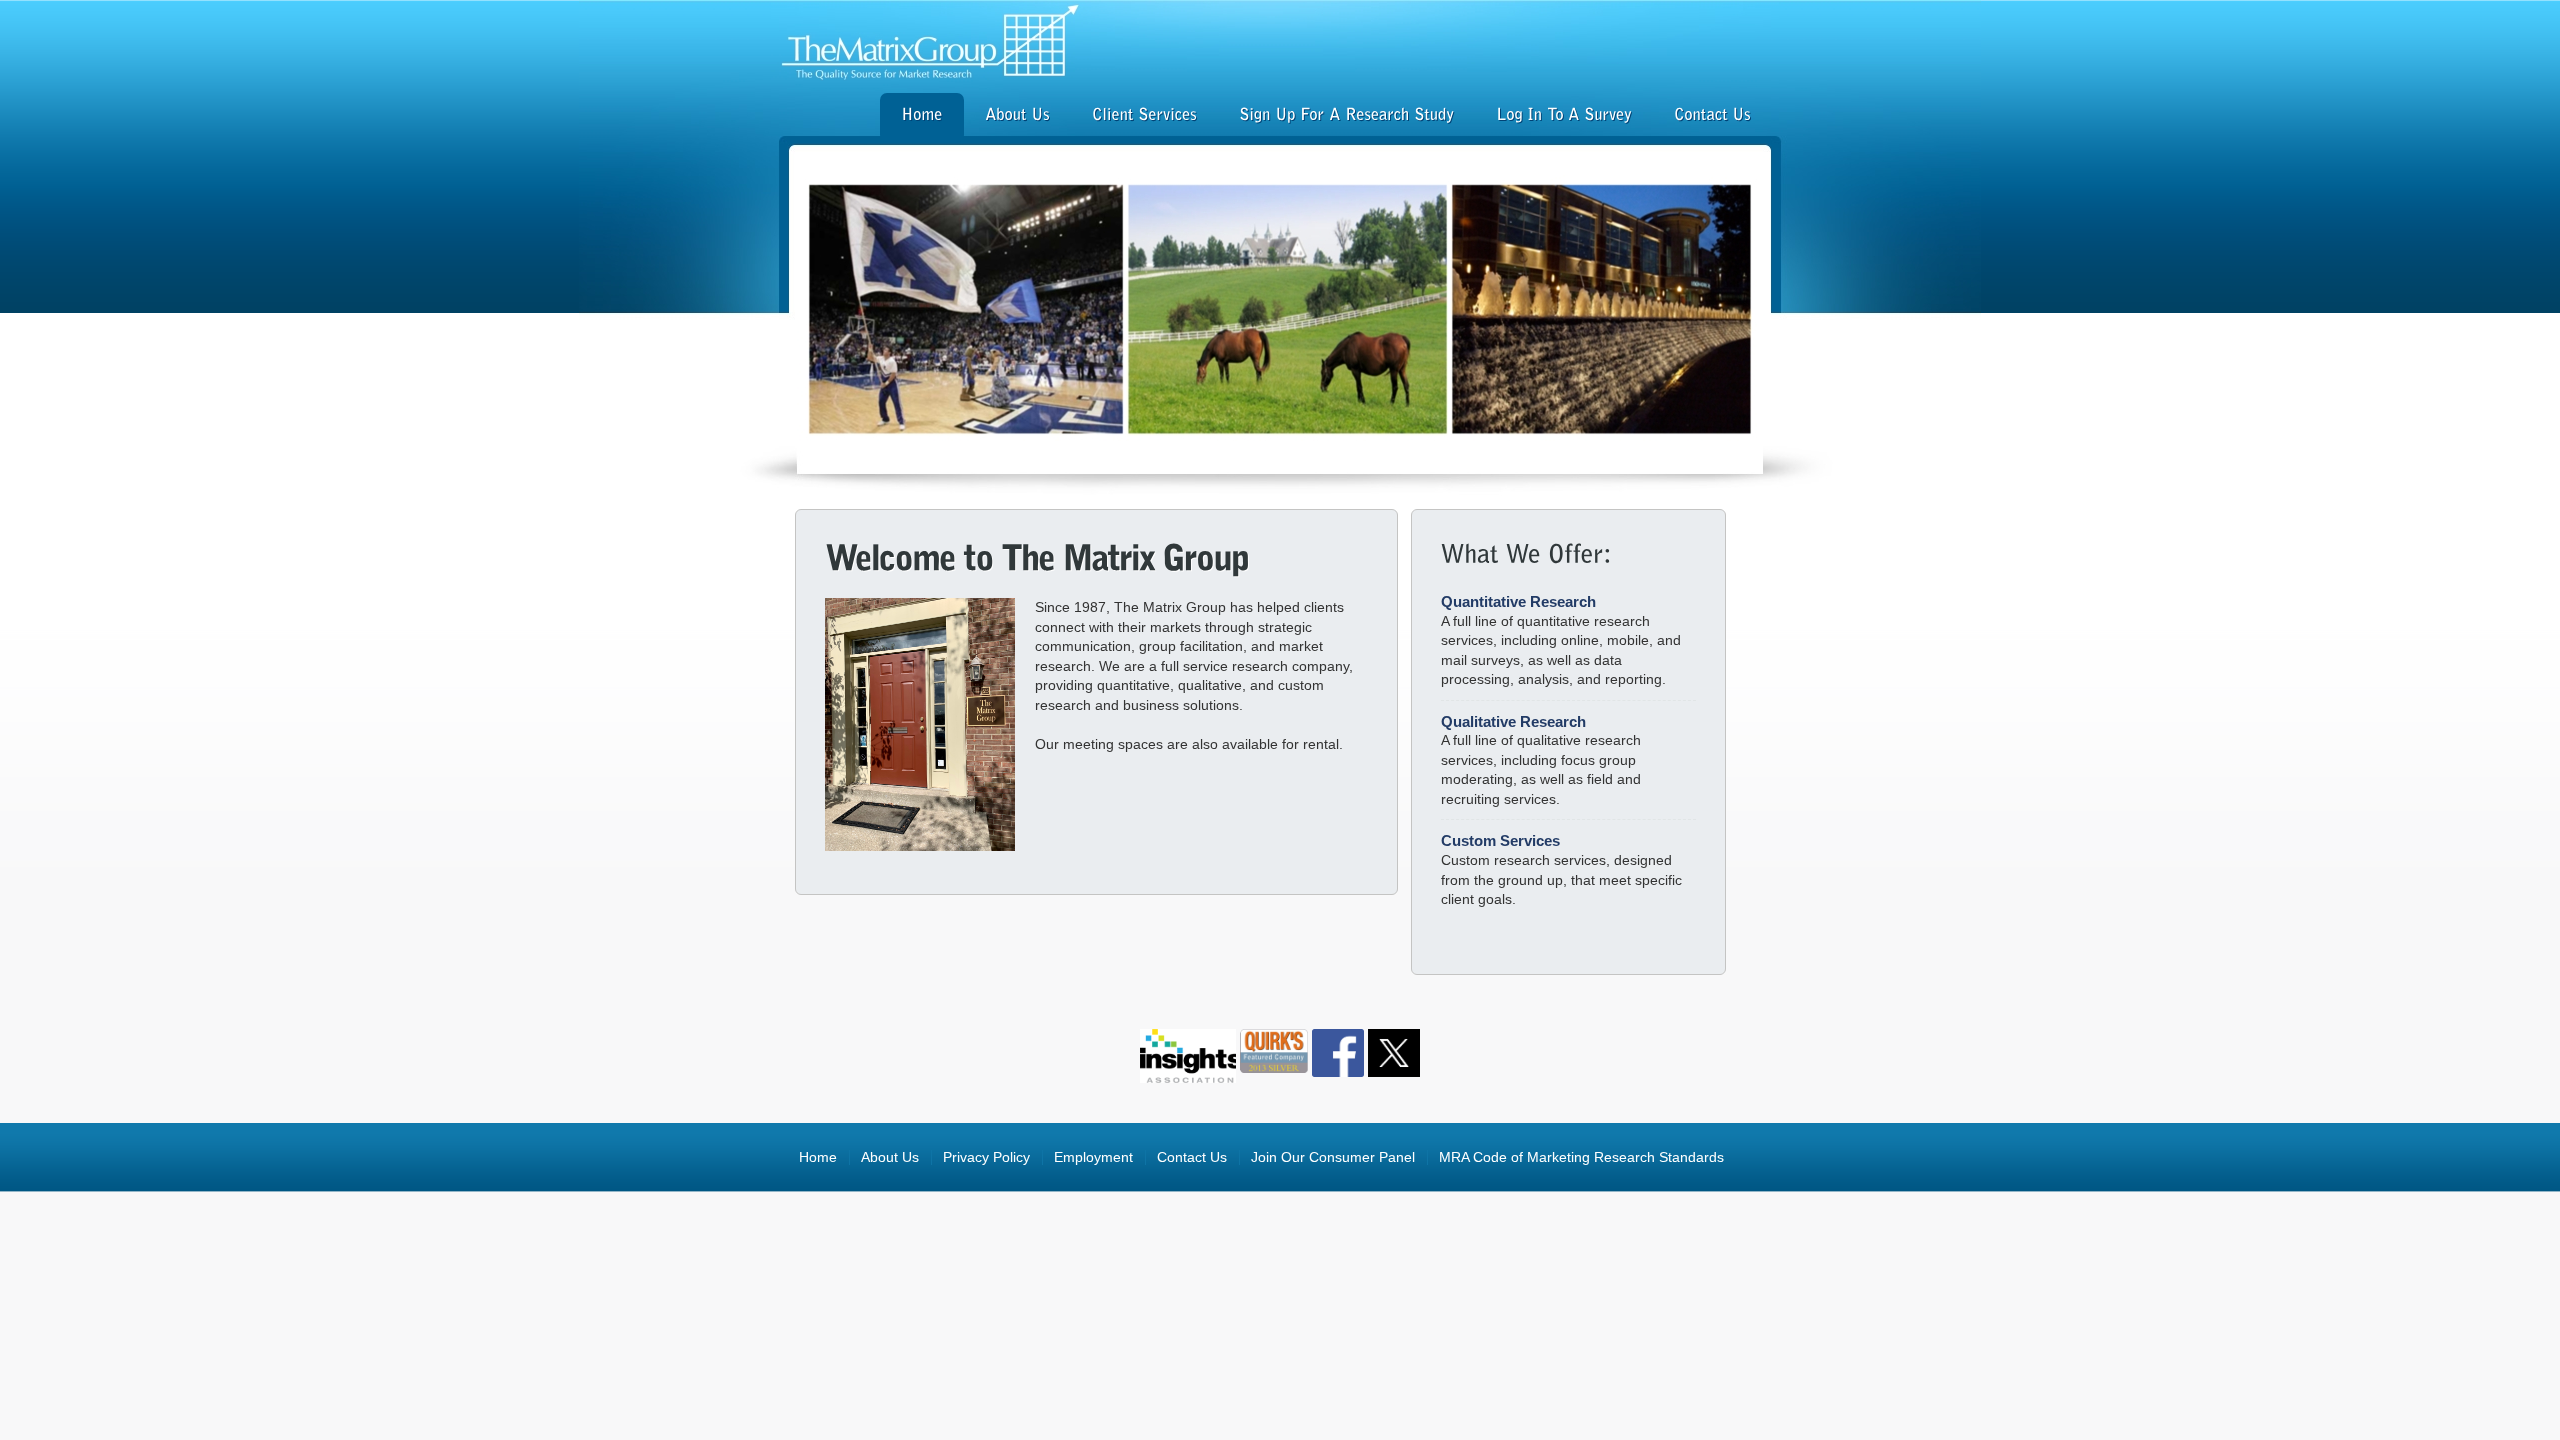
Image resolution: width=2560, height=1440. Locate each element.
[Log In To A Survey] (1564, 117)
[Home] (922, 117)
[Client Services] (1144, 117)
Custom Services (1500, 840)
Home (818, 1157)
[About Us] (1017, 117)
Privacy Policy (986, 1157)
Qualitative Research (1513, 721)
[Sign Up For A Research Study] (1346, 117)
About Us (890, 1157)
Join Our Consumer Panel (1333, 1157)
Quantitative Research (1518, 601)
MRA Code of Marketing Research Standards (1581, 1157)
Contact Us (1192, 1157)
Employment (1093, 1157)
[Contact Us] (1712, 117)
